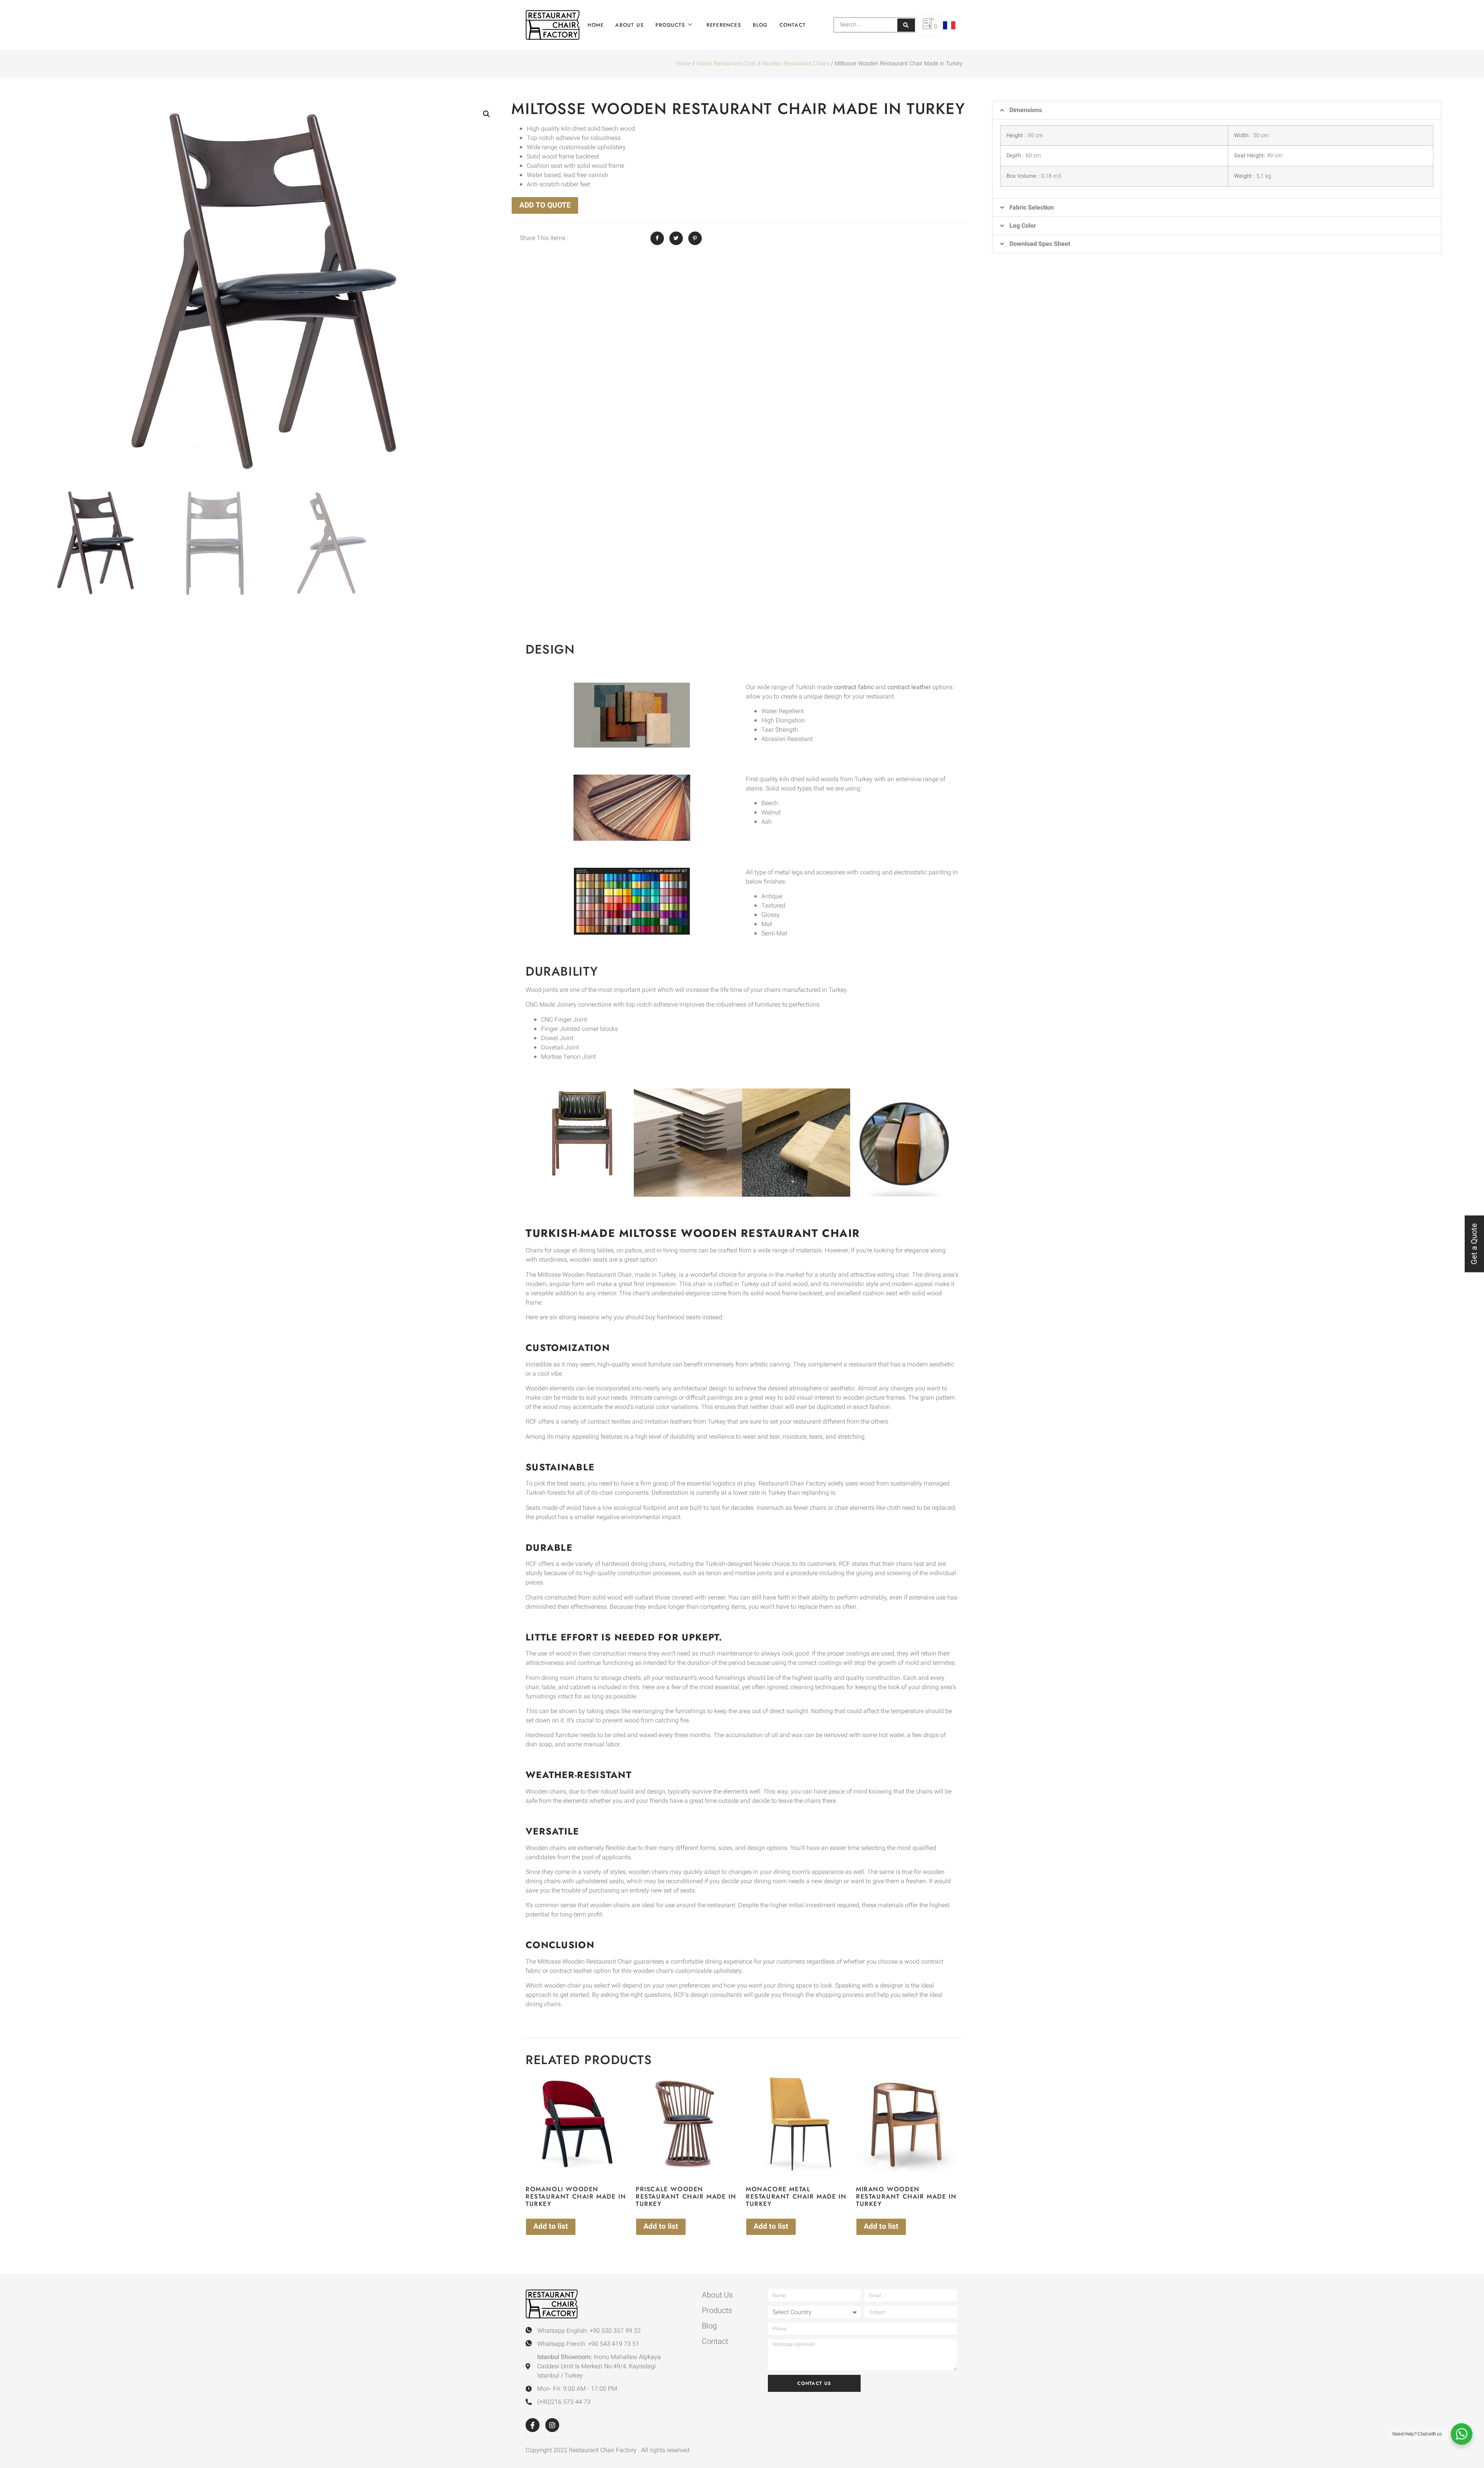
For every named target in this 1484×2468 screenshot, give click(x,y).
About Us (630, 25)
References (724, 25)
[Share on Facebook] (657, 238)
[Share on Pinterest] (695, 238)
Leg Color (1023, 226)
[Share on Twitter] (676, 238)
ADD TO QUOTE (545, 205)
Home (596, 25)
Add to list (551, 2226)
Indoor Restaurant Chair (726, 64)
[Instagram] (552, 2425)
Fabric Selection (1032, 208)
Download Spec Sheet (1040, 244)
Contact (793, 25)
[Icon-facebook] (533, 2425)
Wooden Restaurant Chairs (796, 64)
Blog (760, 25)
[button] (487, 114)
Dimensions (1026, 110)
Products (671, 25)
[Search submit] (906, 25)
